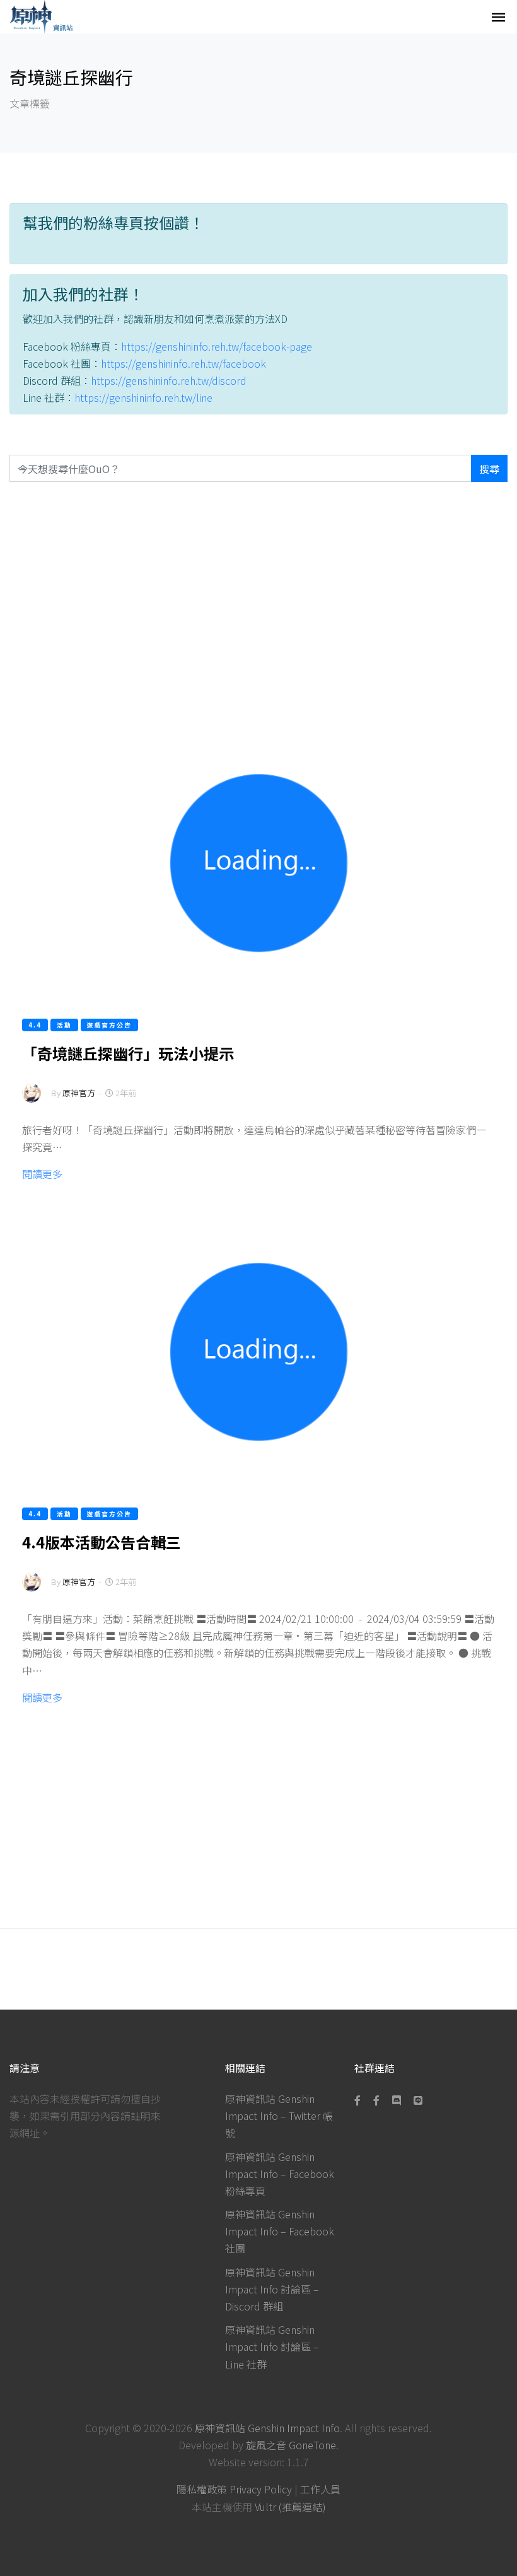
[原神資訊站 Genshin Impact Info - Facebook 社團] (376, 2100)
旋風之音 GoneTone (291, 2445)
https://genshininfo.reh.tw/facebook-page (217, 346)
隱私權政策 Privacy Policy (234, 2489)
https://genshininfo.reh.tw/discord (169, 380)
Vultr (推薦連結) (290, 2507)
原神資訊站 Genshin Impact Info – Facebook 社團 (280, 2231)
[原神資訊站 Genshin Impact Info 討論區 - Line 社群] (418, 2100)
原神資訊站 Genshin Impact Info (267, 2428)
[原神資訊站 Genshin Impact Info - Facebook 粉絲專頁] (360, 2100)
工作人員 (320, 2489)
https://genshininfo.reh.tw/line (143, 397)
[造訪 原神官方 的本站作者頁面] (32, 1101)
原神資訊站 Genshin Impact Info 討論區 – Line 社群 (272, 2346)
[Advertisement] (258, 600)
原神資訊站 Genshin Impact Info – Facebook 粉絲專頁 (280, 2174)
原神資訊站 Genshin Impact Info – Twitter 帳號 (279, 2116)
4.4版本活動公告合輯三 (102, 1542)
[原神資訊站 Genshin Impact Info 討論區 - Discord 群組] (397, 2100)
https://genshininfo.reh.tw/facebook (183, 363)
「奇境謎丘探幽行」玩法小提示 (128, 1053)
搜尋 (489, 469)
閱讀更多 (42, 1174)
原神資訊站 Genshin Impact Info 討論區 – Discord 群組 (272, 2289)
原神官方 (79, 1093)
